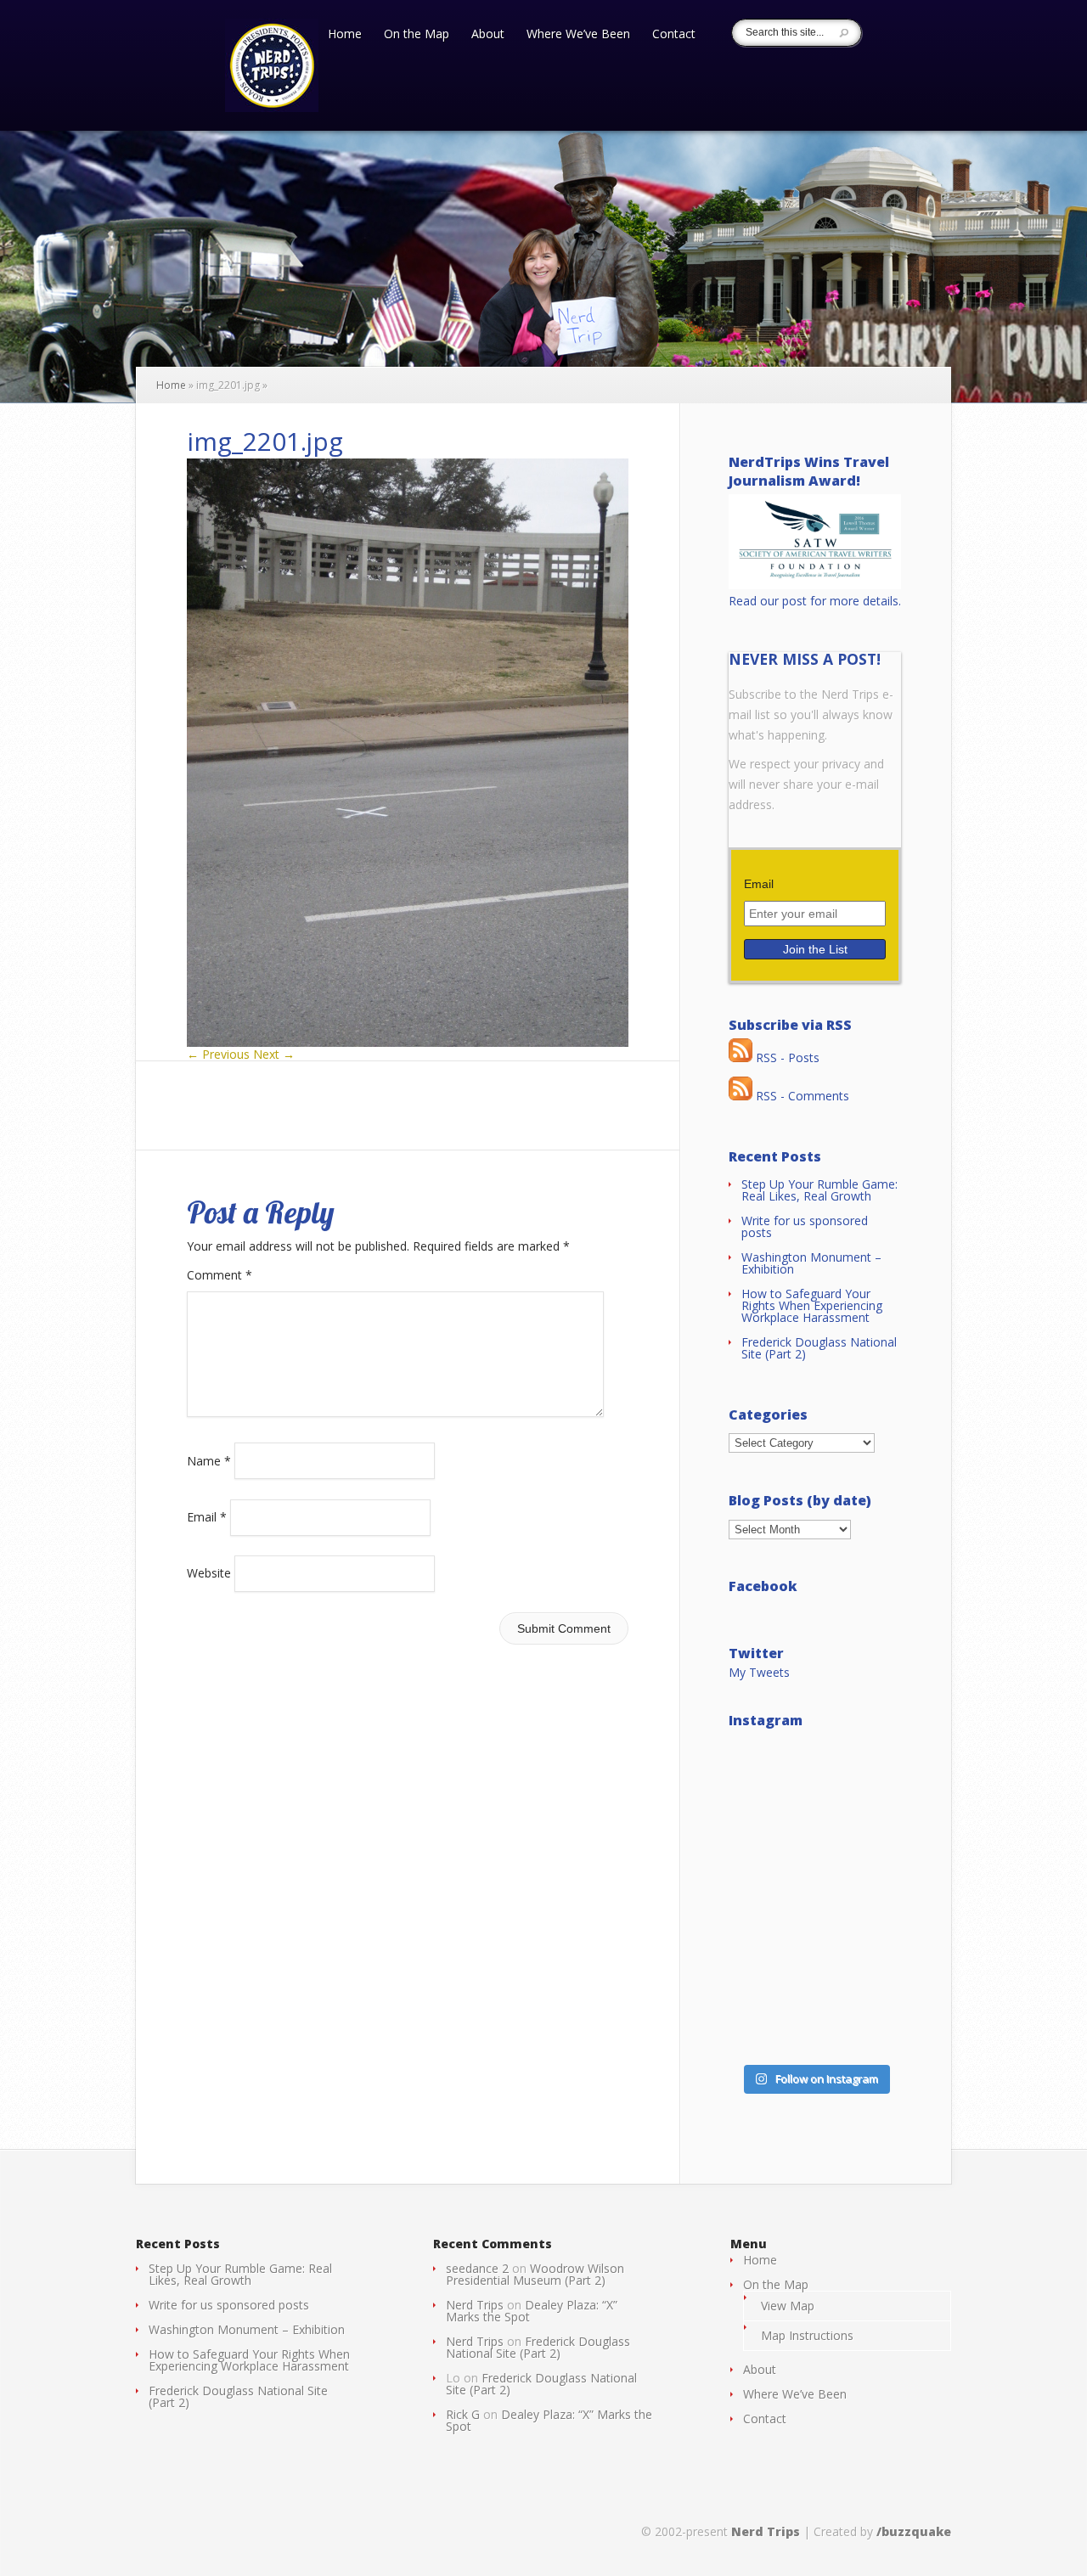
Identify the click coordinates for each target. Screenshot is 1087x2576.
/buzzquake (914, 2531)
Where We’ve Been (578, 35)
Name (209, 1460)
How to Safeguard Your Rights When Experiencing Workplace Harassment (812, 1305)
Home (345, 35)
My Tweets (759, 1672)
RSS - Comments (801, 1096)
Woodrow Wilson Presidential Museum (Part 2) (535, 2274)
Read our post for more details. (815, 601)
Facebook (763, 1586)
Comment (220, 1275)
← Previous (218, 1054)
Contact (674, 35)
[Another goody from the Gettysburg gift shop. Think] (815, 2003)
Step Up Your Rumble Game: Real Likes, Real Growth (819, 1190)
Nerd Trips (475, 2305)
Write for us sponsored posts (805, 1226)
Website (209, 1573)
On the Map (417, 35)
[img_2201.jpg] (408, 1042)
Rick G (463, 2414)
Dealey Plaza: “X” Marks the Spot (532, 2311)
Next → (274, 1054)
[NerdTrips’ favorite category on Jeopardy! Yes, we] (815, 1898)
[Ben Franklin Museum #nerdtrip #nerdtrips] (815, 1792)
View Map (788, 2306)
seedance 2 (477, 2268)
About (488, 35)
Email (207, 1517)
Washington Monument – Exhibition (811, 1263)
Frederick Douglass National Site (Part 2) (819, 1348)
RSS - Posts (786, 1057)
